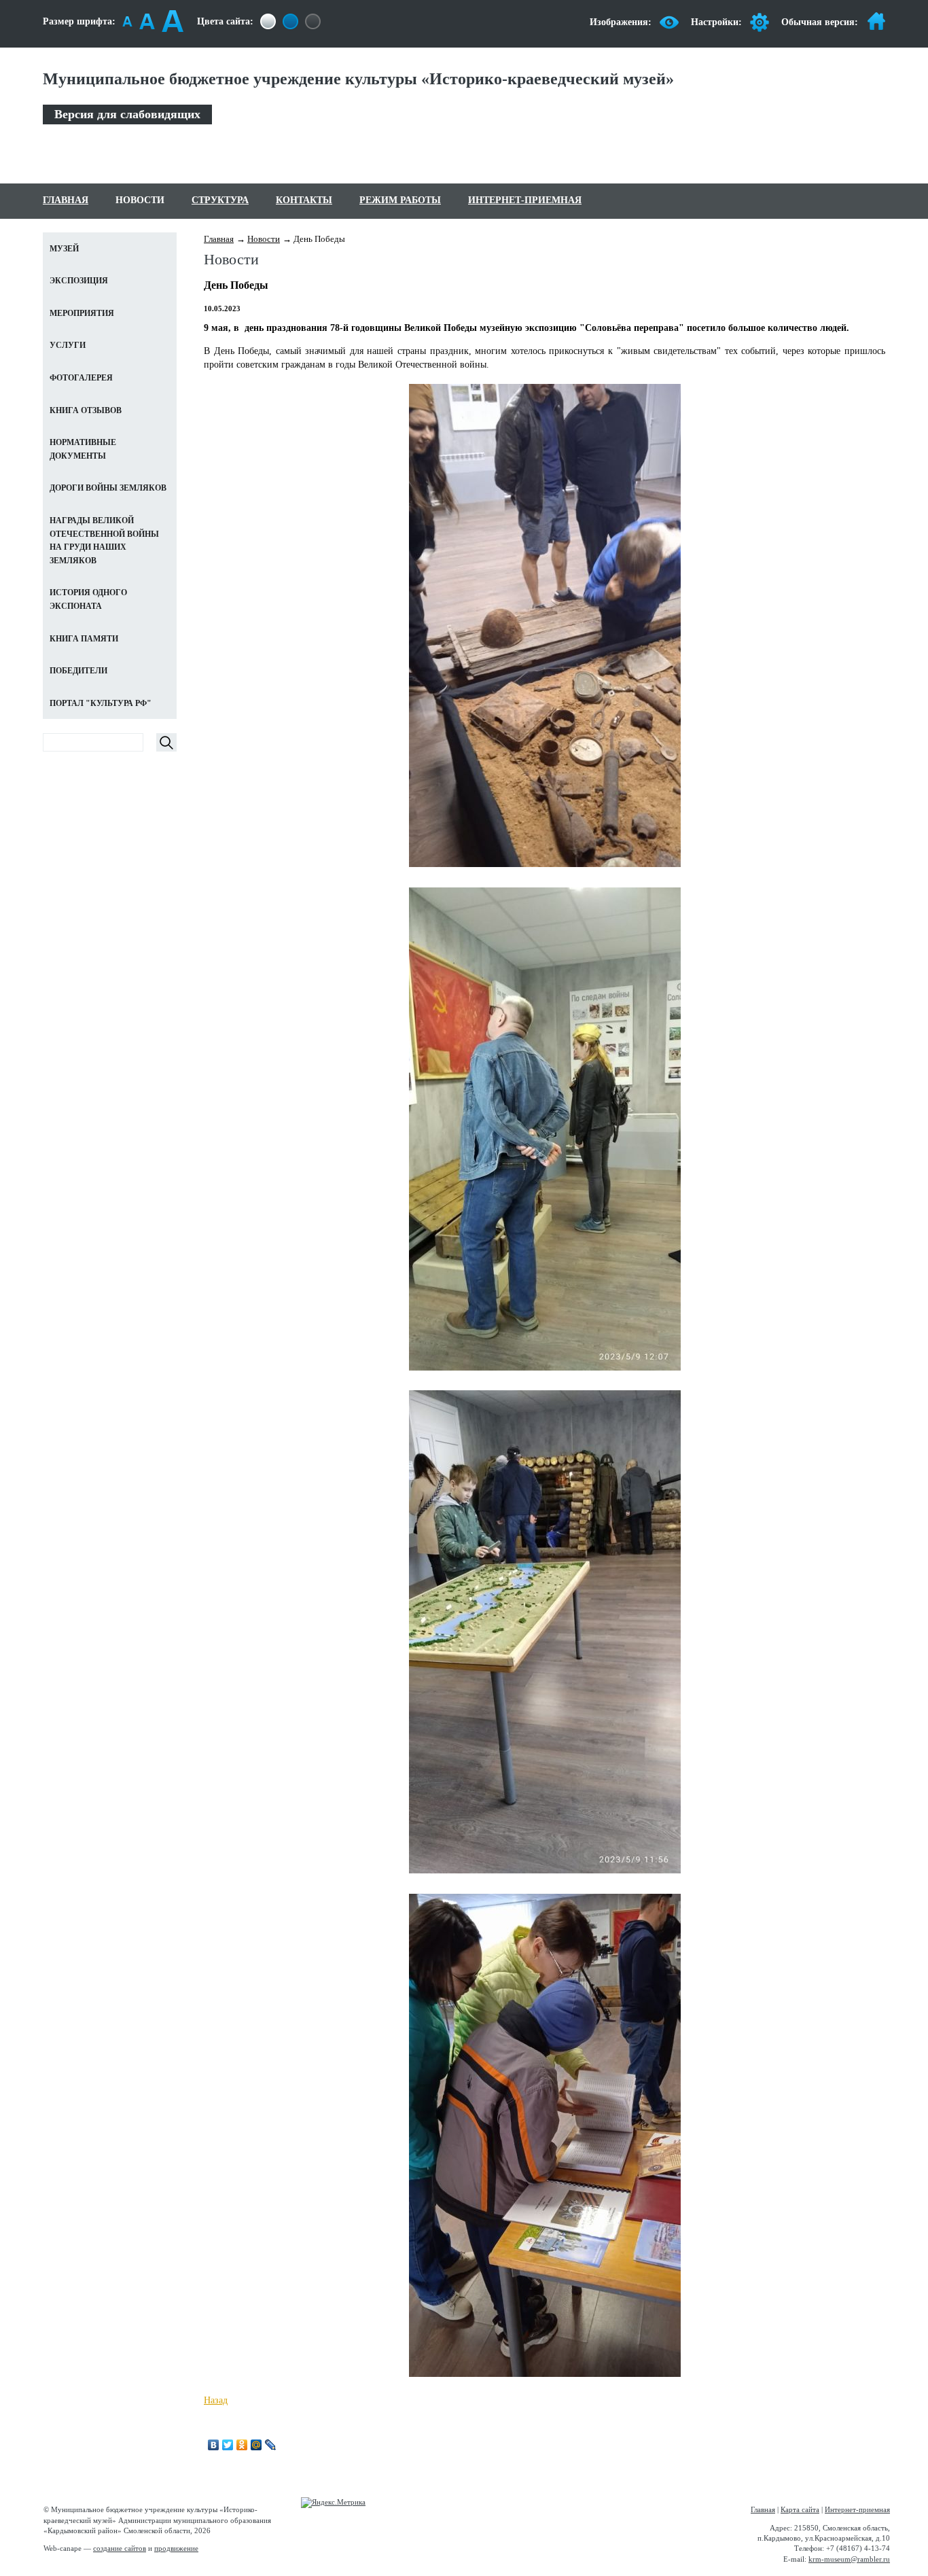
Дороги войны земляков (108, 488)
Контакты (304, 200)
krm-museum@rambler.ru (849, 2559)
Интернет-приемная (525, 200)
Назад (216, 2400)
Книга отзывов (86, 410)
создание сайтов (120, 2548)
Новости (140, 200)
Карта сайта (800, 2509)
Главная (66, 200)
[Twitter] (228, 2445)
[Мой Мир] (256, 2445)
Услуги (68, 345)
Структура (220, 200)
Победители (78, 671)
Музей (64, 249)
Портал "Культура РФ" (101, 703)
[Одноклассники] (242, 2445)
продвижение (176, 2548)
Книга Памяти (84, 639)
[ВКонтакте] (214, 2445)
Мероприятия (82, 313)
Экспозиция (79, 281)
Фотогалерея (81, 378)
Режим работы (400, 200)
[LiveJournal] (271, 2445)
